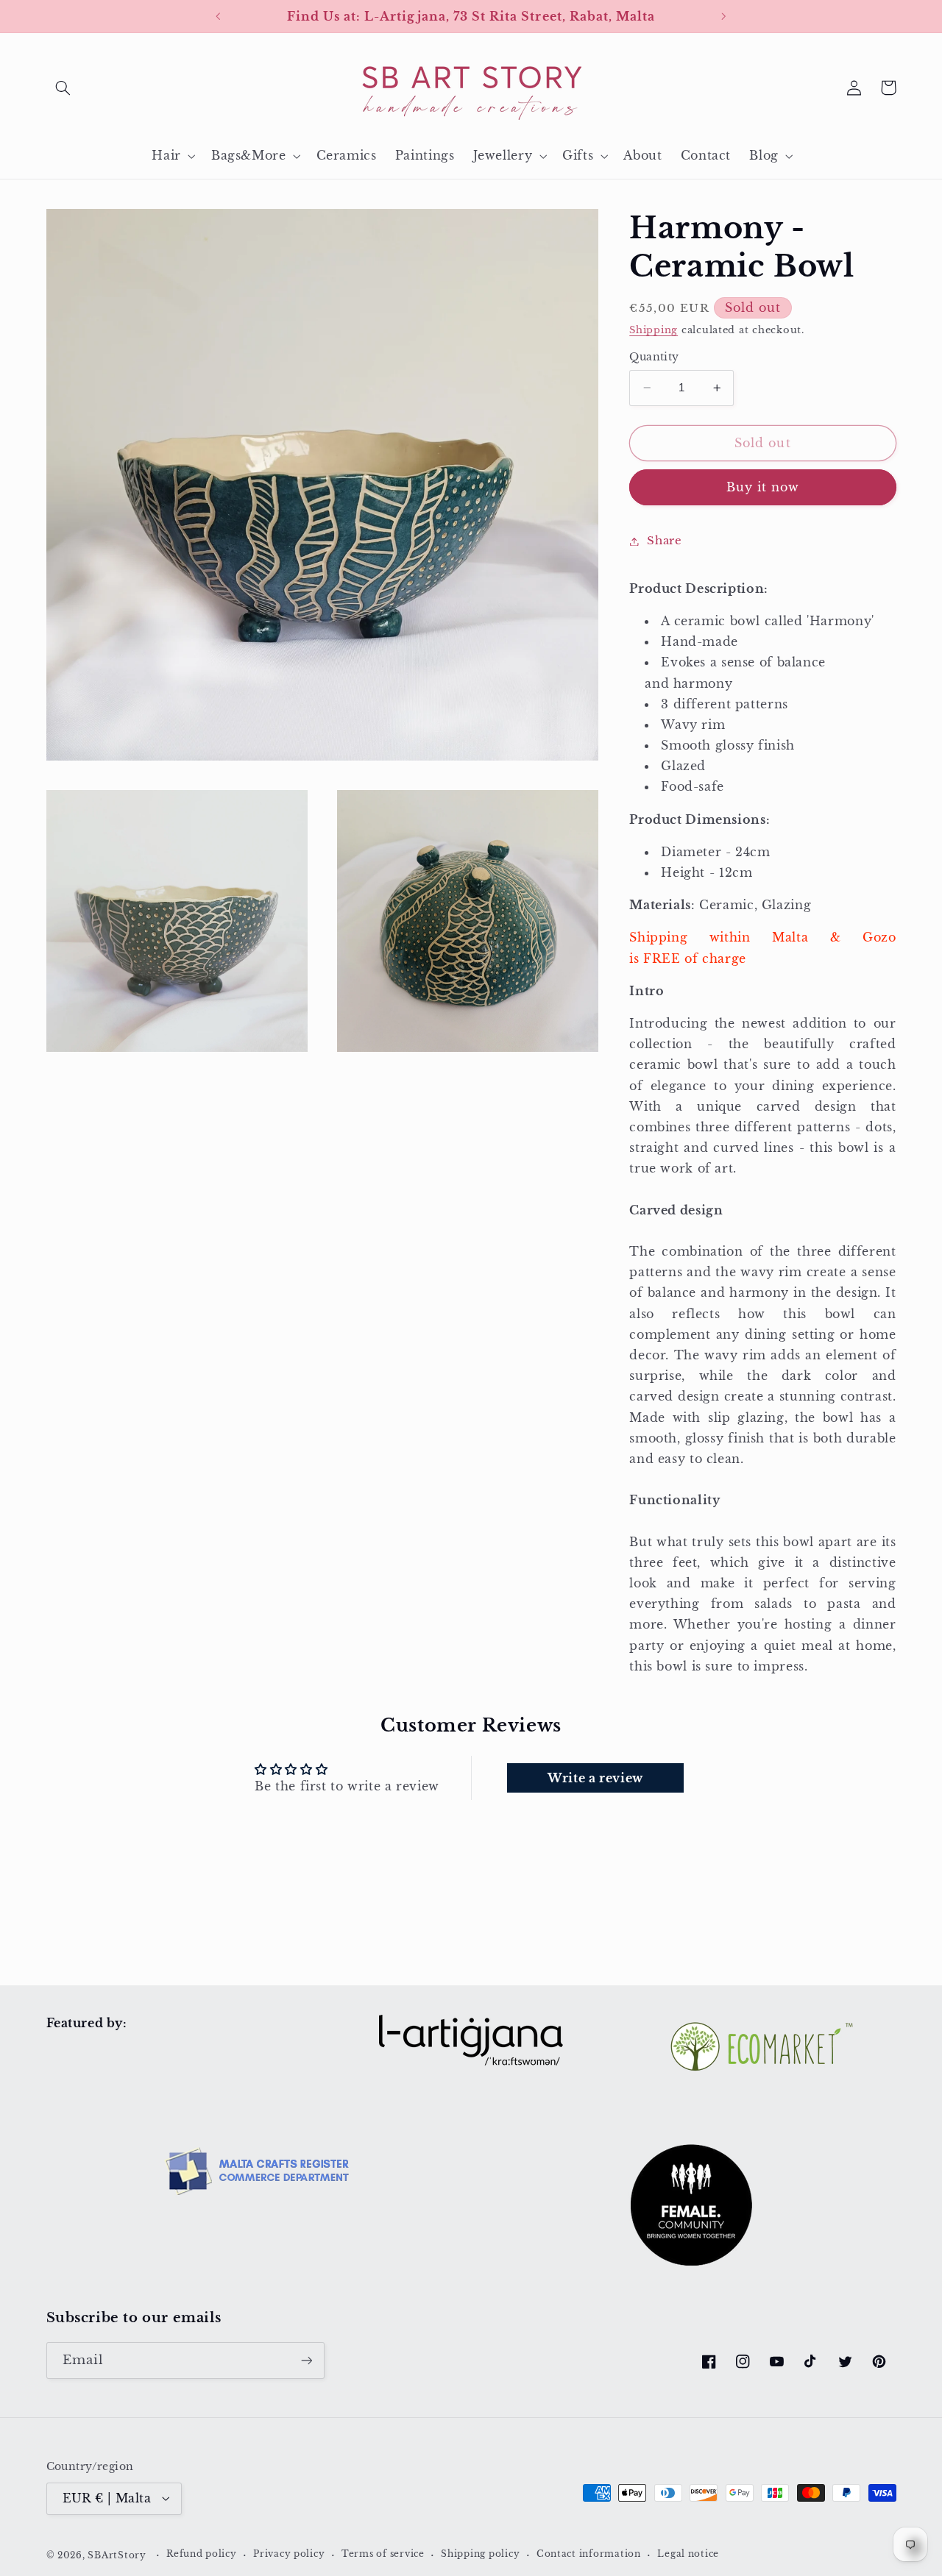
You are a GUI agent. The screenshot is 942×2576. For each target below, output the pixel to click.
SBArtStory (117, 2555)
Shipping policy (480, 2554)
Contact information (589, 2554)
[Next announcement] (723, 16)
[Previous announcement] (219, 16)
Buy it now (763, 487)
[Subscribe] (306, 2360)
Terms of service (383, 2554)
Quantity (654, 357)
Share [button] (664, 541)
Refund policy (202, 2554)
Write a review (595, 1778)
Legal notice (688, 2554)
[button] (63, 88)
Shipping (654, 330)
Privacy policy (289, 2554)
